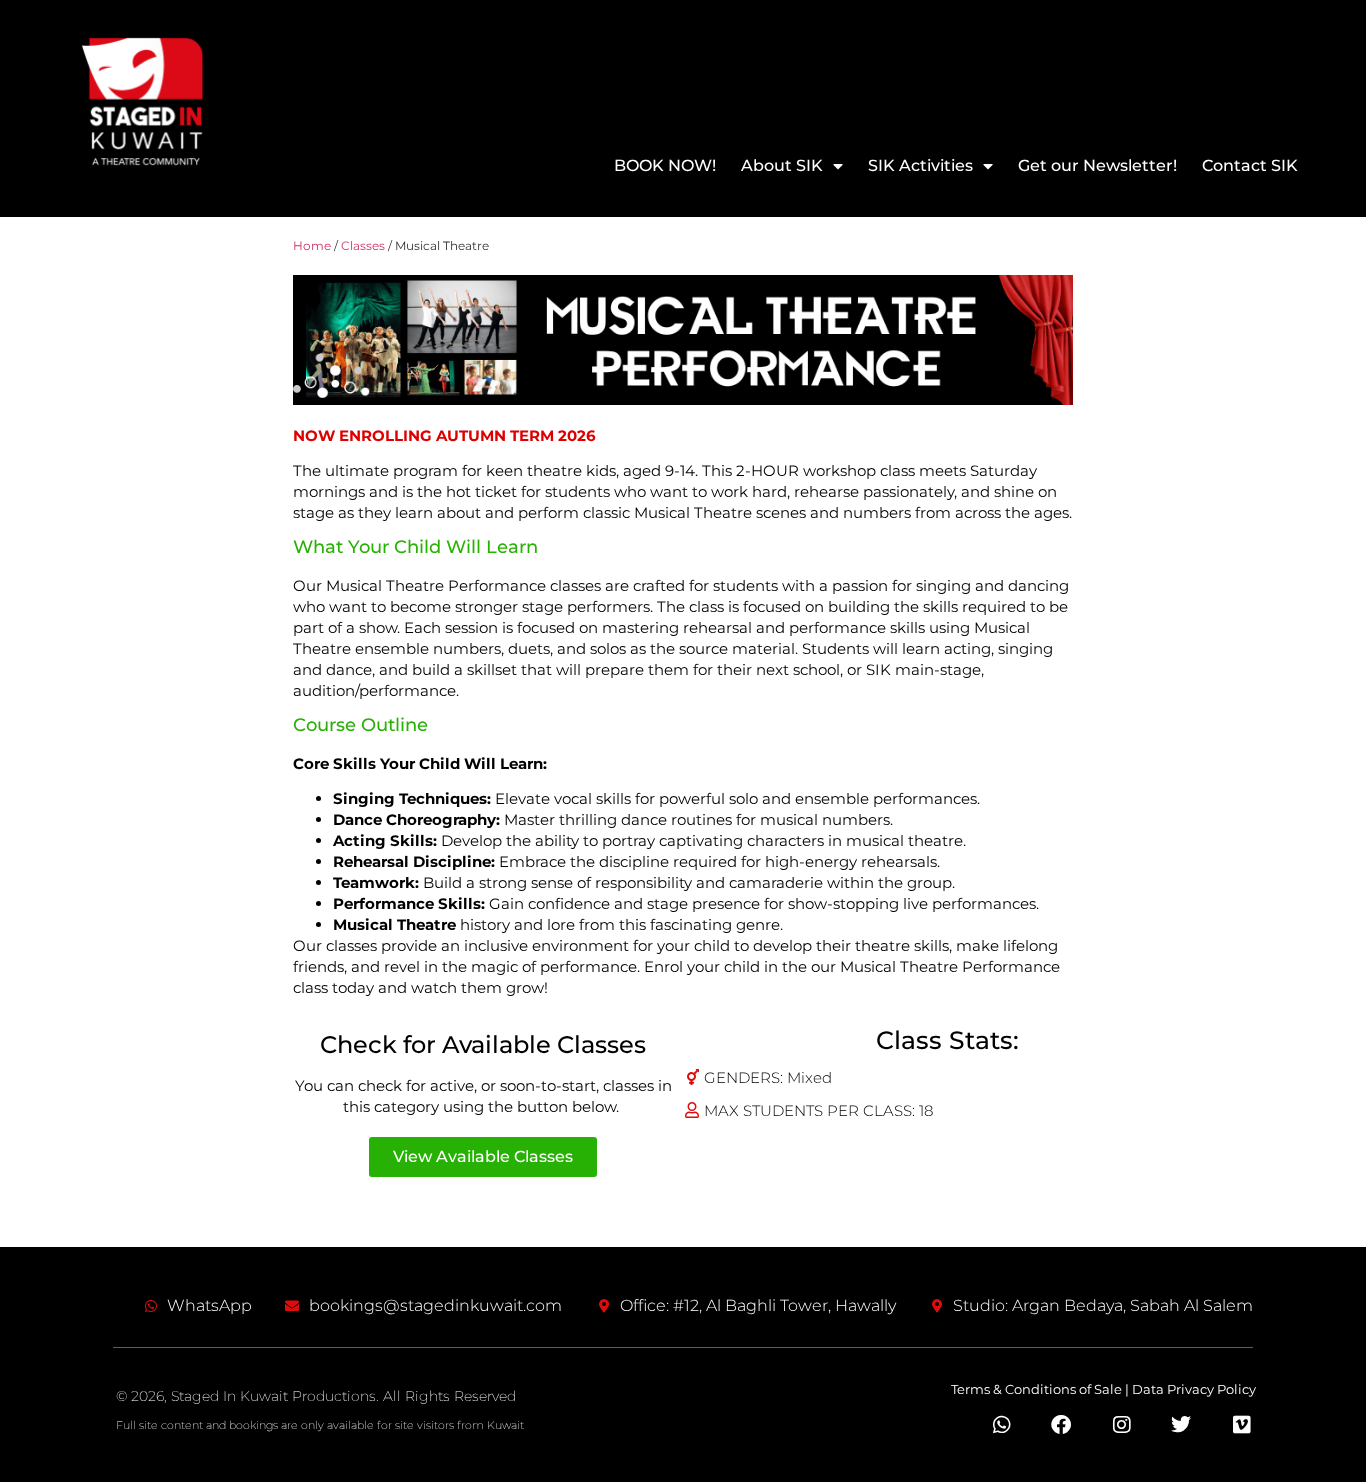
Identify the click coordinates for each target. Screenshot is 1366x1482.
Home (312, 245)
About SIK (782, 165)
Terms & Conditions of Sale (1036, 1389)
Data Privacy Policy (1194, 1389)
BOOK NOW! (665, 165)
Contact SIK (1250, 165)
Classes (363, 245)
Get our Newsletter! (1097, 165)
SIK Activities (920, 165)
